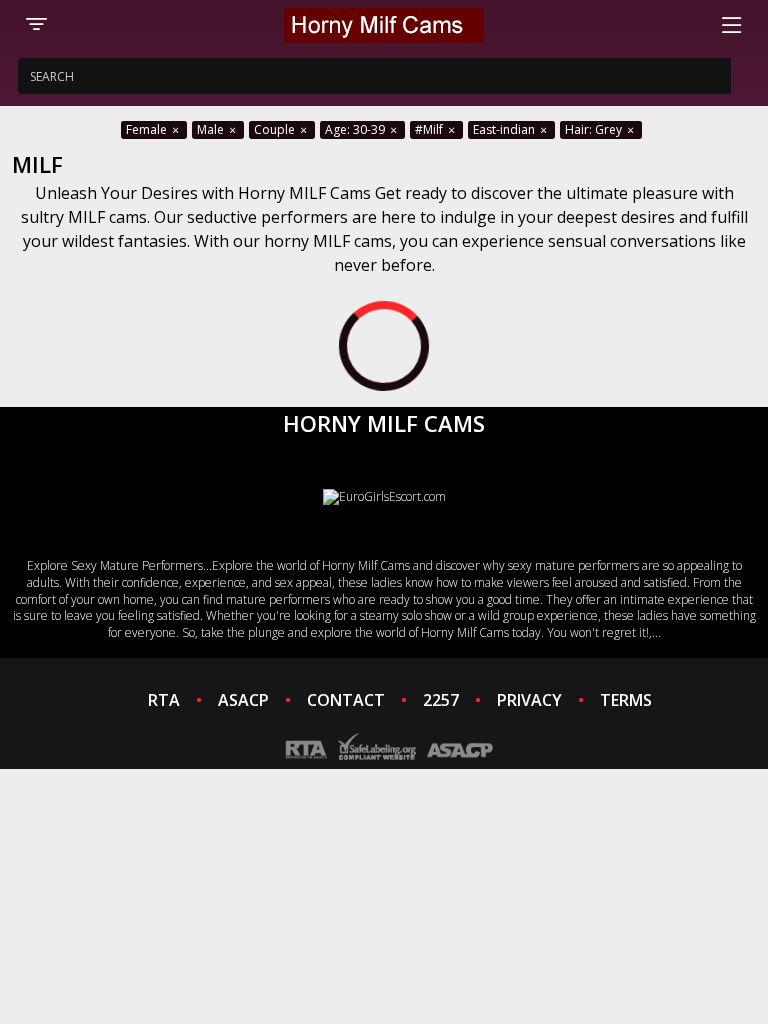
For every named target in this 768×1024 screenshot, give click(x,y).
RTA (164, 700)
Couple (276, 129)
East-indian (505, 129)
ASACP (243, 700)
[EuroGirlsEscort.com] (384, 496)
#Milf (430, 129)
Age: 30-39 (356, 129)
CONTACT (346, 700)
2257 (441, 700)
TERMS (626, 700)
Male (212, 129)
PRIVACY (529, 700)
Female (148, 129)
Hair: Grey (595, 129)
